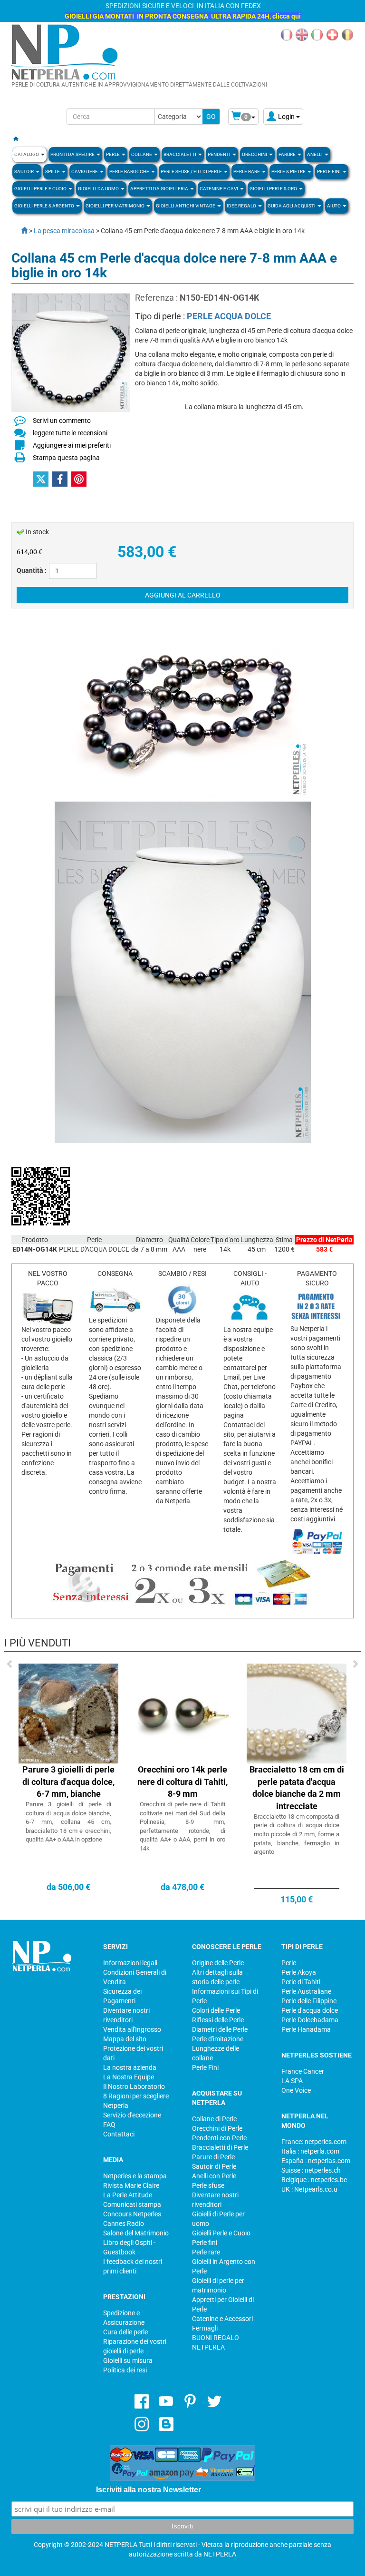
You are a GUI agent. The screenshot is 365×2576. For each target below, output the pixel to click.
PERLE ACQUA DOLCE (229, 316)
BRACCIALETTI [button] (180, 154)
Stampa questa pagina (66, 458)
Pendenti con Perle (219, 2138)
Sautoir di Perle (214, 2166)
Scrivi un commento (62, 421)
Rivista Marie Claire (131, 2185)
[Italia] (317, 34)
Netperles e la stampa (135, 2176)
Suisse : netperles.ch (311, 2170)
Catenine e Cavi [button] (219, 189)
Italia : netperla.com (310, 2151)
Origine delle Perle (218, 1963)
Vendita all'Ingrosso (132, 2029)
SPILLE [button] (53, 171)
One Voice (296, 2090)
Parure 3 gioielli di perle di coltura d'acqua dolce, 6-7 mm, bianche (68, 1782)
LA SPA (292, 2081)
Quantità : (32, 570)
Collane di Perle (214, 2119)
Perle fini (205, 2243)
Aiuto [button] (334, 206)
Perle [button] (113, 154)
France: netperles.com (314, 2142)
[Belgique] (347, 34)
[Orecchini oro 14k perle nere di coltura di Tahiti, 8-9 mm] (182, 1713)
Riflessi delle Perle (218, 2020)
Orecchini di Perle (217, 2128)
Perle (289, 1963)
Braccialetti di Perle (220, 2147)
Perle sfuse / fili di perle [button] (192, 171)
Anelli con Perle (214, 2176)
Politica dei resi (125, 2370)
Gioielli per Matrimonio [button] (115, 206)
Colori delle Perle (216, 2010)
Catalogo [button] (27, 154)
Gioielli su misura (128, 2361)
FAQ (109, 2125)
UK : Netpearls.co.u (309, 2189)
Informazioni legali (130, 1963)
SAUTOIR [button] (24, 171)
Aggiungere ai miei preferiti (72, 445)
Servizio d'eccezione (132, 2115)
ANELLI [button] (315, 154)
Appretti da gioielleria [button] (160, 189)
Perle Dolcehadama (310, 2020)
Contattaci (119, 2134)
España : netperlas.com (316, 2161)
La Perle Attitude (128, 2195)
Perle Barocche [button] (130, 171)
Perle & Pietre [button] (289, 171)
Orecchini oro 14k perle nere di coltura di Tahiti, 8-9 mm (182, 1782)
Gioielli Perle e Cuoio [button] (41, 189)
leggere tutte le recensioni (70, 433)
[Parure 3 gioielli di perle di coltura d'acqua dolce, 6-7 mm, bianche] (68, 1713)
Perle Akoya (299, 1972)
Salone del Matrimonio (136, 2233)
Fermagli (205, 2328)
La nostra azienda (130, 2067)
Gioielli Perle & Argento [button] (45, 206)
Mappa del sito (125, 2039)
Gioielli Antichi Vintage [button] (186, 206)
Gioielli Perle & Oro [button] (274, 189)
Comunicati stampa (132, 2204)
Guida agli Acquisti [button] (292, 206)
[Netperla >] (19, 231)
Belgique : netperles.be (314, 2180)
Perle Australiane (306, 1991)
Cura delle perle (125, 2332)
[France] (287, 34)
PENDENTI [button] (220, 154)
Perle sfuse (208, 2185)
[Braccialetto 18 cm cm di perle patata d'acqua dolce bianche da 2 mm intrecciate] (297, 1713)
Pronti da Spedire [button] (73, 154)
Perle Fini (205, 2067)
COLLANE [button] (142, 154)
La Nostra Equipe (129, 2077)
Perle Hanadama (306, 2029)
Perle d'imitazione (218, 2039)
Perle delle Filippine (309, 2001)
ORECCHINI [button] (255, 154)
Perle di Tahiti (301, 1982)
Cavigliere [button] (85, 171)
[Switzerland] (332, 34)
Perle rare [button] (247, 171)
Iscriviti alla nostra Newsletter (149, 2490)
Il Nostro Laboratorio (134, 2086)
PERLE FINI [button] (329, 171)
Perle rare (206, 2252)
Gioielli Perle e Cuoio (221, 2233)
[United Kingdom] (302, 34)
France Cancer (303, 2071)
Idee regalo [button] (242, 206)
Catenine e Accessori (222, 2319)
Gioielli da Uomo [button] (99, 189)
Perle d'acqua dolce (310, 2010)
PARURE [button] (288, 154)
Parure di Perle (213, 2157)
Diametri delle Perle (220, 2029)
